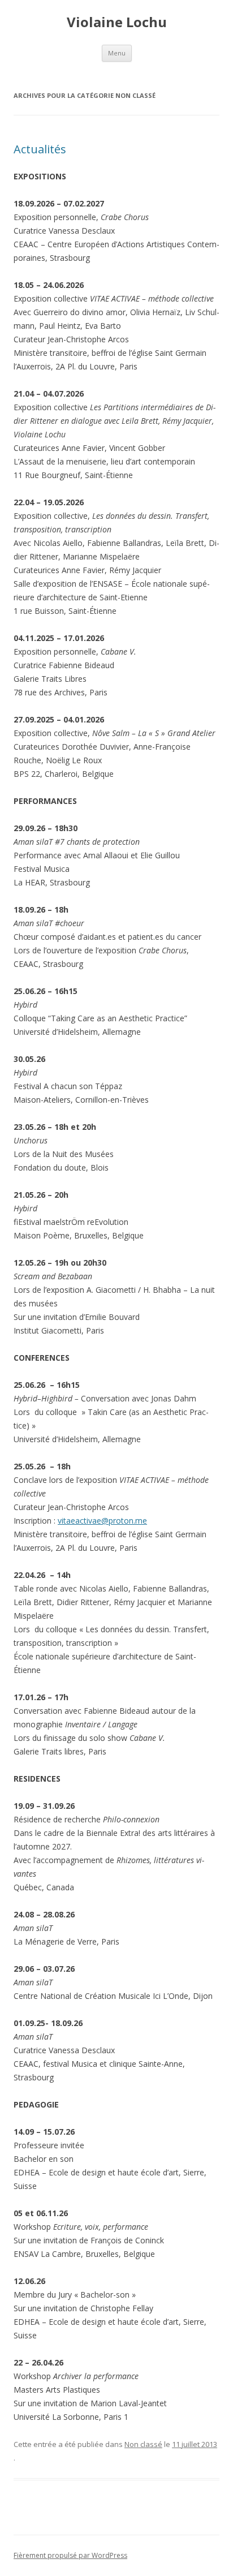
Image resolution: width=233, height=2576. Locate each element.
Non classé (143, 2444)
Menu (117, 53)
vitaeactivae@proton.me (102, 1521)
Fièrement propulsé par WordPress (70, 2555)
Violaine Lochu (117, 22)
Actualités (40, 149)
